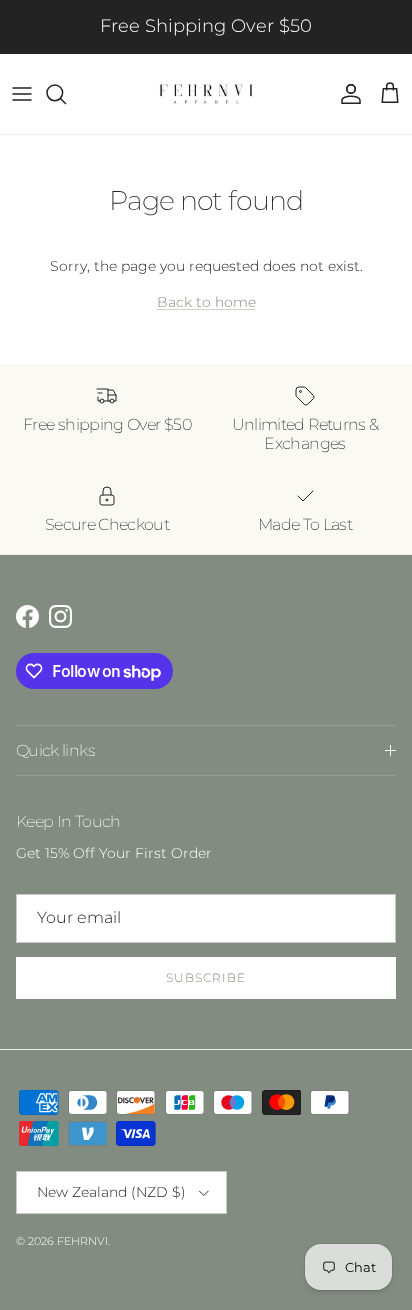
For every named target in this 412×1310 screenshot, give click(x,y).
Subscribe (206, 977)
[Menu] (22, 94)
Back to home (206, 302)
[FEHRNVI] (206, 94)
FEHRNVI (82, 1241)
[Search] (66, 94)
